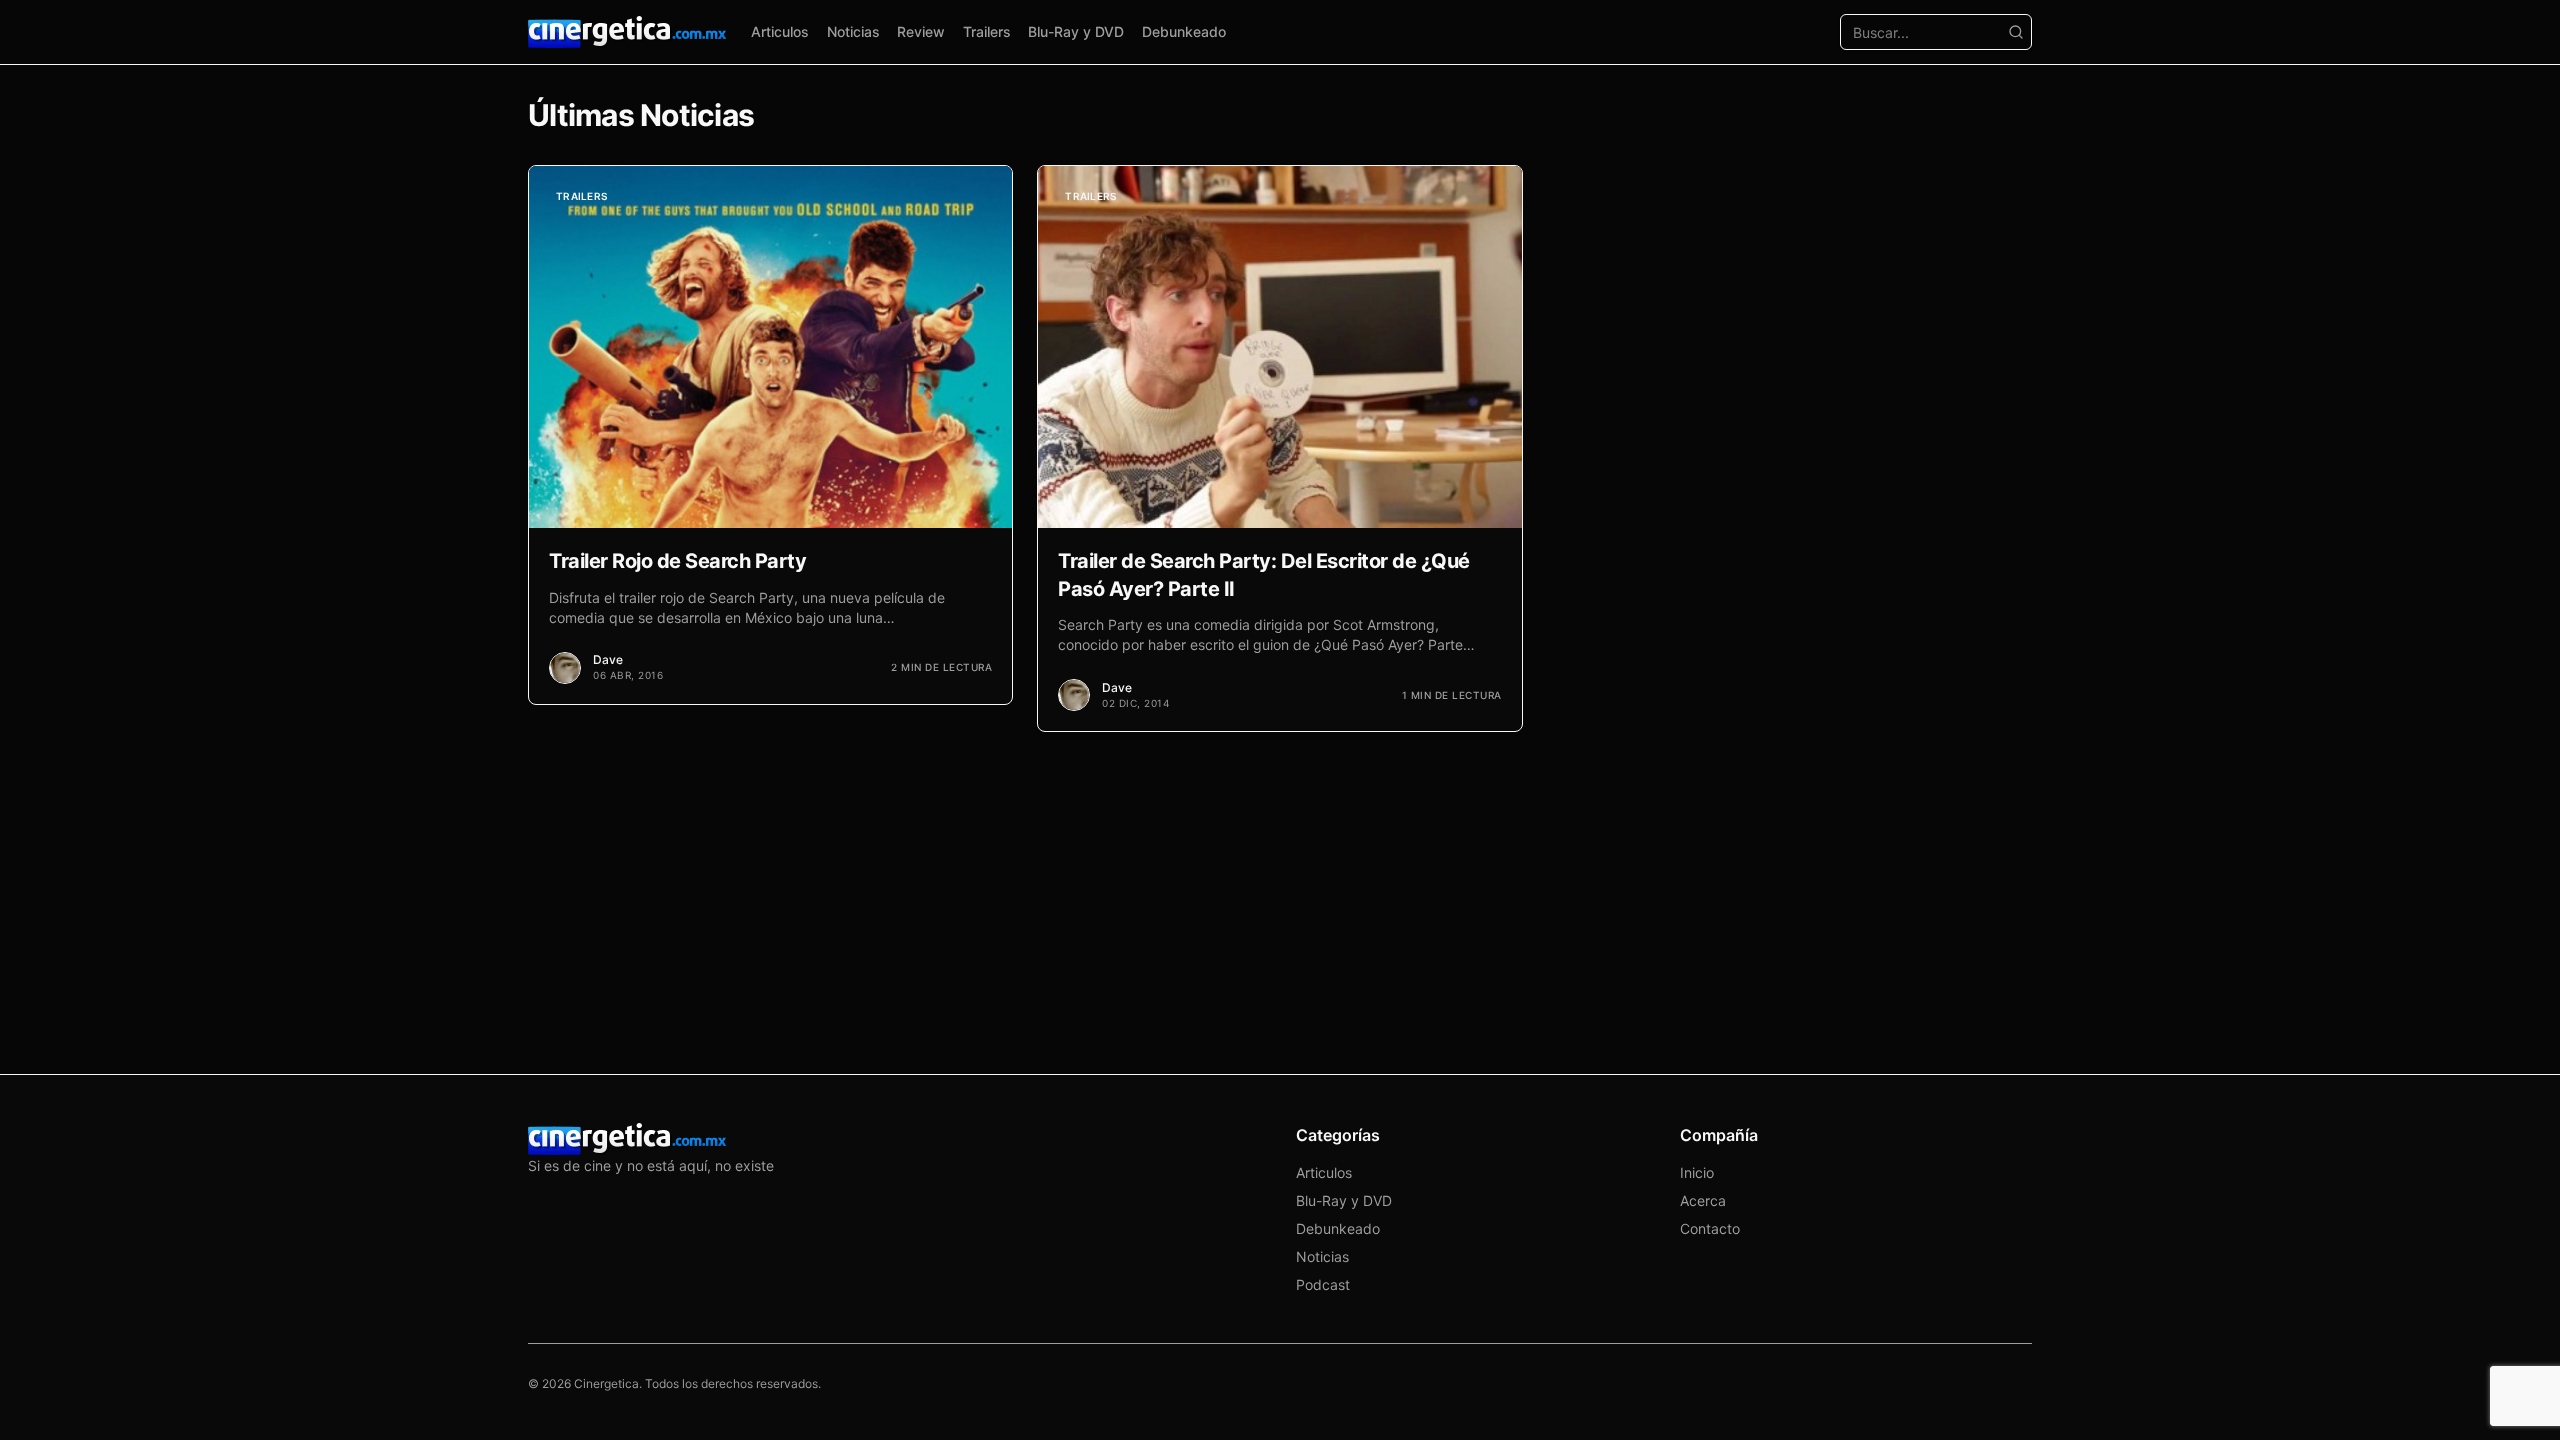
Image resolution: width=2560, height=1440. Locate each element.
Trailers (987, 31)
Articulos (780, 31)
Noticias (853, 31)
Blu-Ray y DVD (1076, 31)
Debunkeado (1184, 31)
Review (921, 31)
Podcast (1323, 1284)
